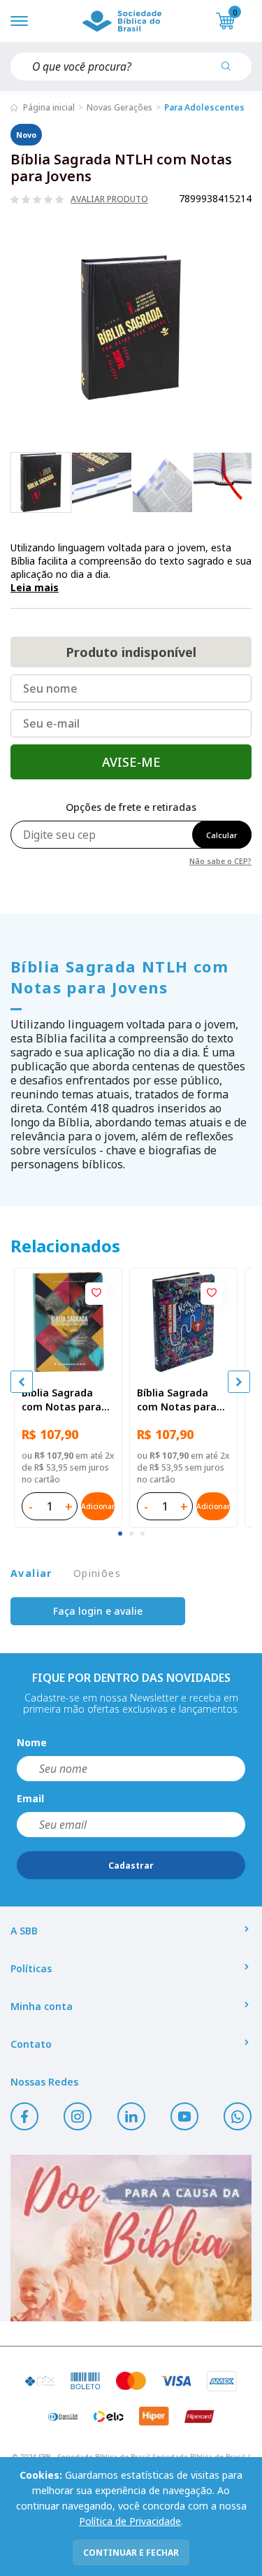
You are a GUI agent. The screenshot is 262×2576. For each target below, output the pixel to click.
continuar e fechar (131, 2553)
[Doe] (131, 2238)
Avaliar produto (109, 199)
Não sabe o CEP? (220, 860)
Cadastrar (131, 1866)
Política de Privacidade (130, 2521)
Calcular (222, 835)
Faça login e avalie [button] (98, 1611)
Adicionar (98, 1506)
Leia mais (35, 587)
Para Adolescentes (204, 107)
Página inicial (49, 107)
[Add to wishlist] (96, 1294)
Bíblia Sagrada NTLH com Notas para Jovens (119, 977)
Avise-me (131, 762)
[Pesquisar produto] (231, 71)
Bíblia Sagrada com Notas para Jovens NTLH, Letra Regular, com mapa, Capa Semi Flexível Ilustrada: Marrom (183, 1400)
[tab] (120, 1534)
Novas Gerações (119, 107)
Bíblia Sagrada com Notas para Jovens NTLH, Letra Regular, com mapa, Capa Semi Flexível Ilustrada (63, 1400)
